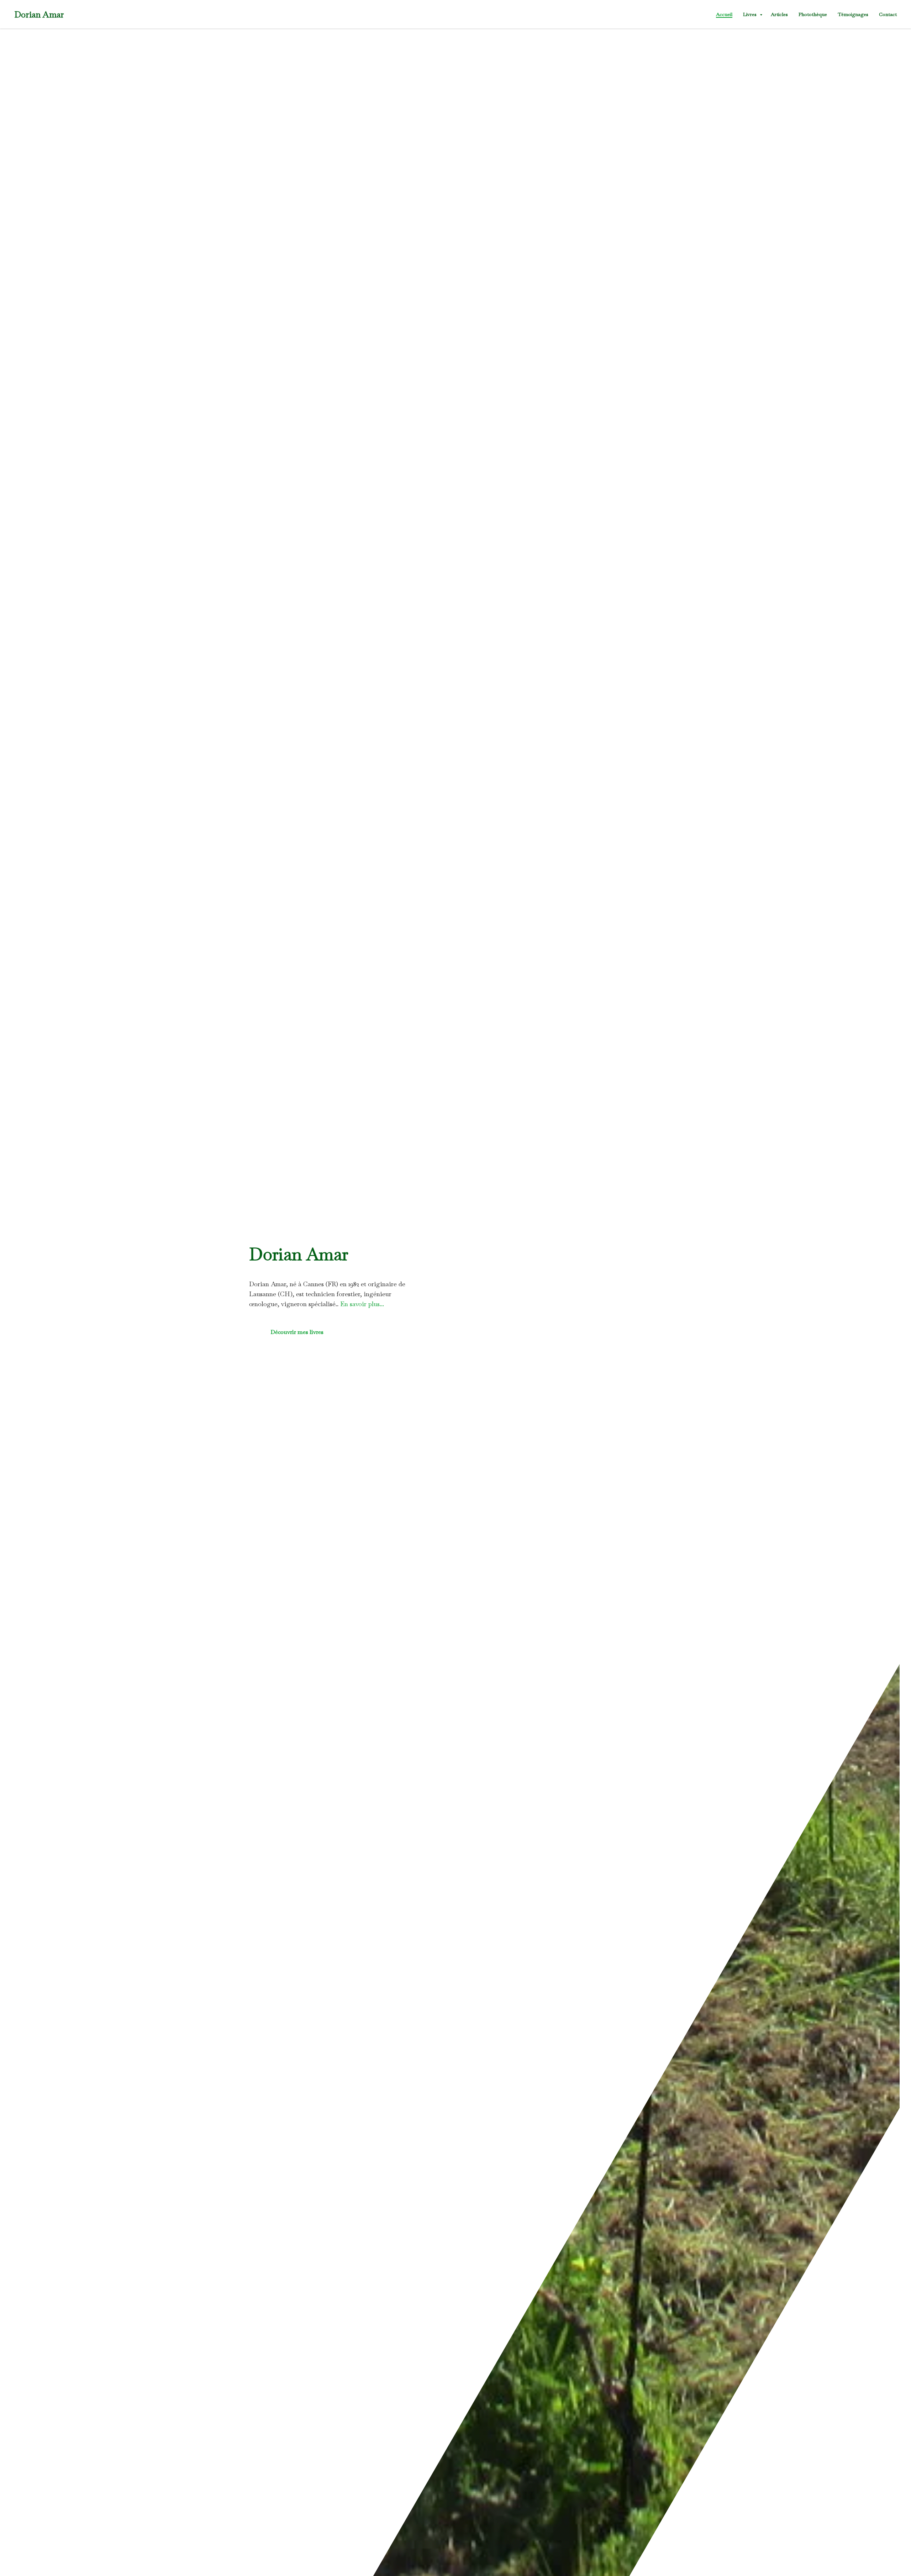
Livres (751, 14)
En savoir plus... (362, 1304)
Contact (888, 14)
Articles (779, 14)
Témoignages (853, 14)
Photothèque (813, 14)
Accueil (724, 14)
